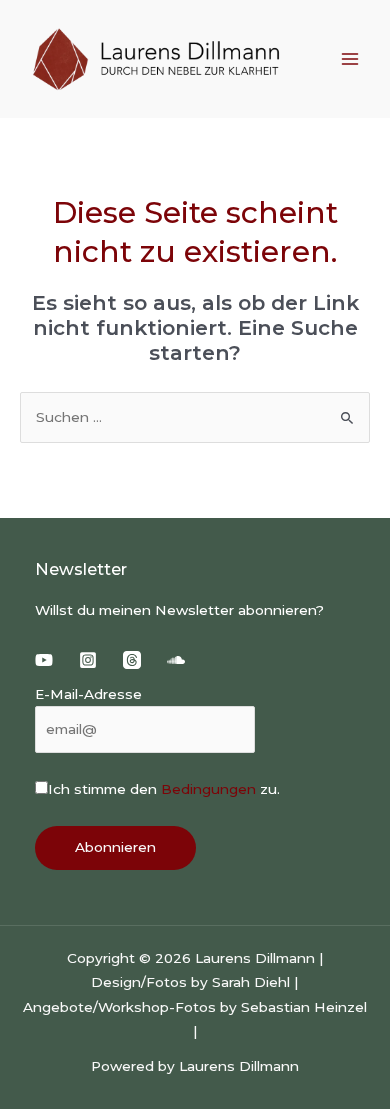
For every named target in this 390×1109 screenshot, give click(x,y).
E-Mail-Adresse (88, 694)
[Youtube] (44, 660)
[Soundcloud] (176, 660)
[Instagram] (88, 660)
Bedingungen (208, 789)
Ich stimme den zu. (164, 789)
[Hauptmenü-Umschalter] (350, 59)
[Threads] (132, 660)
